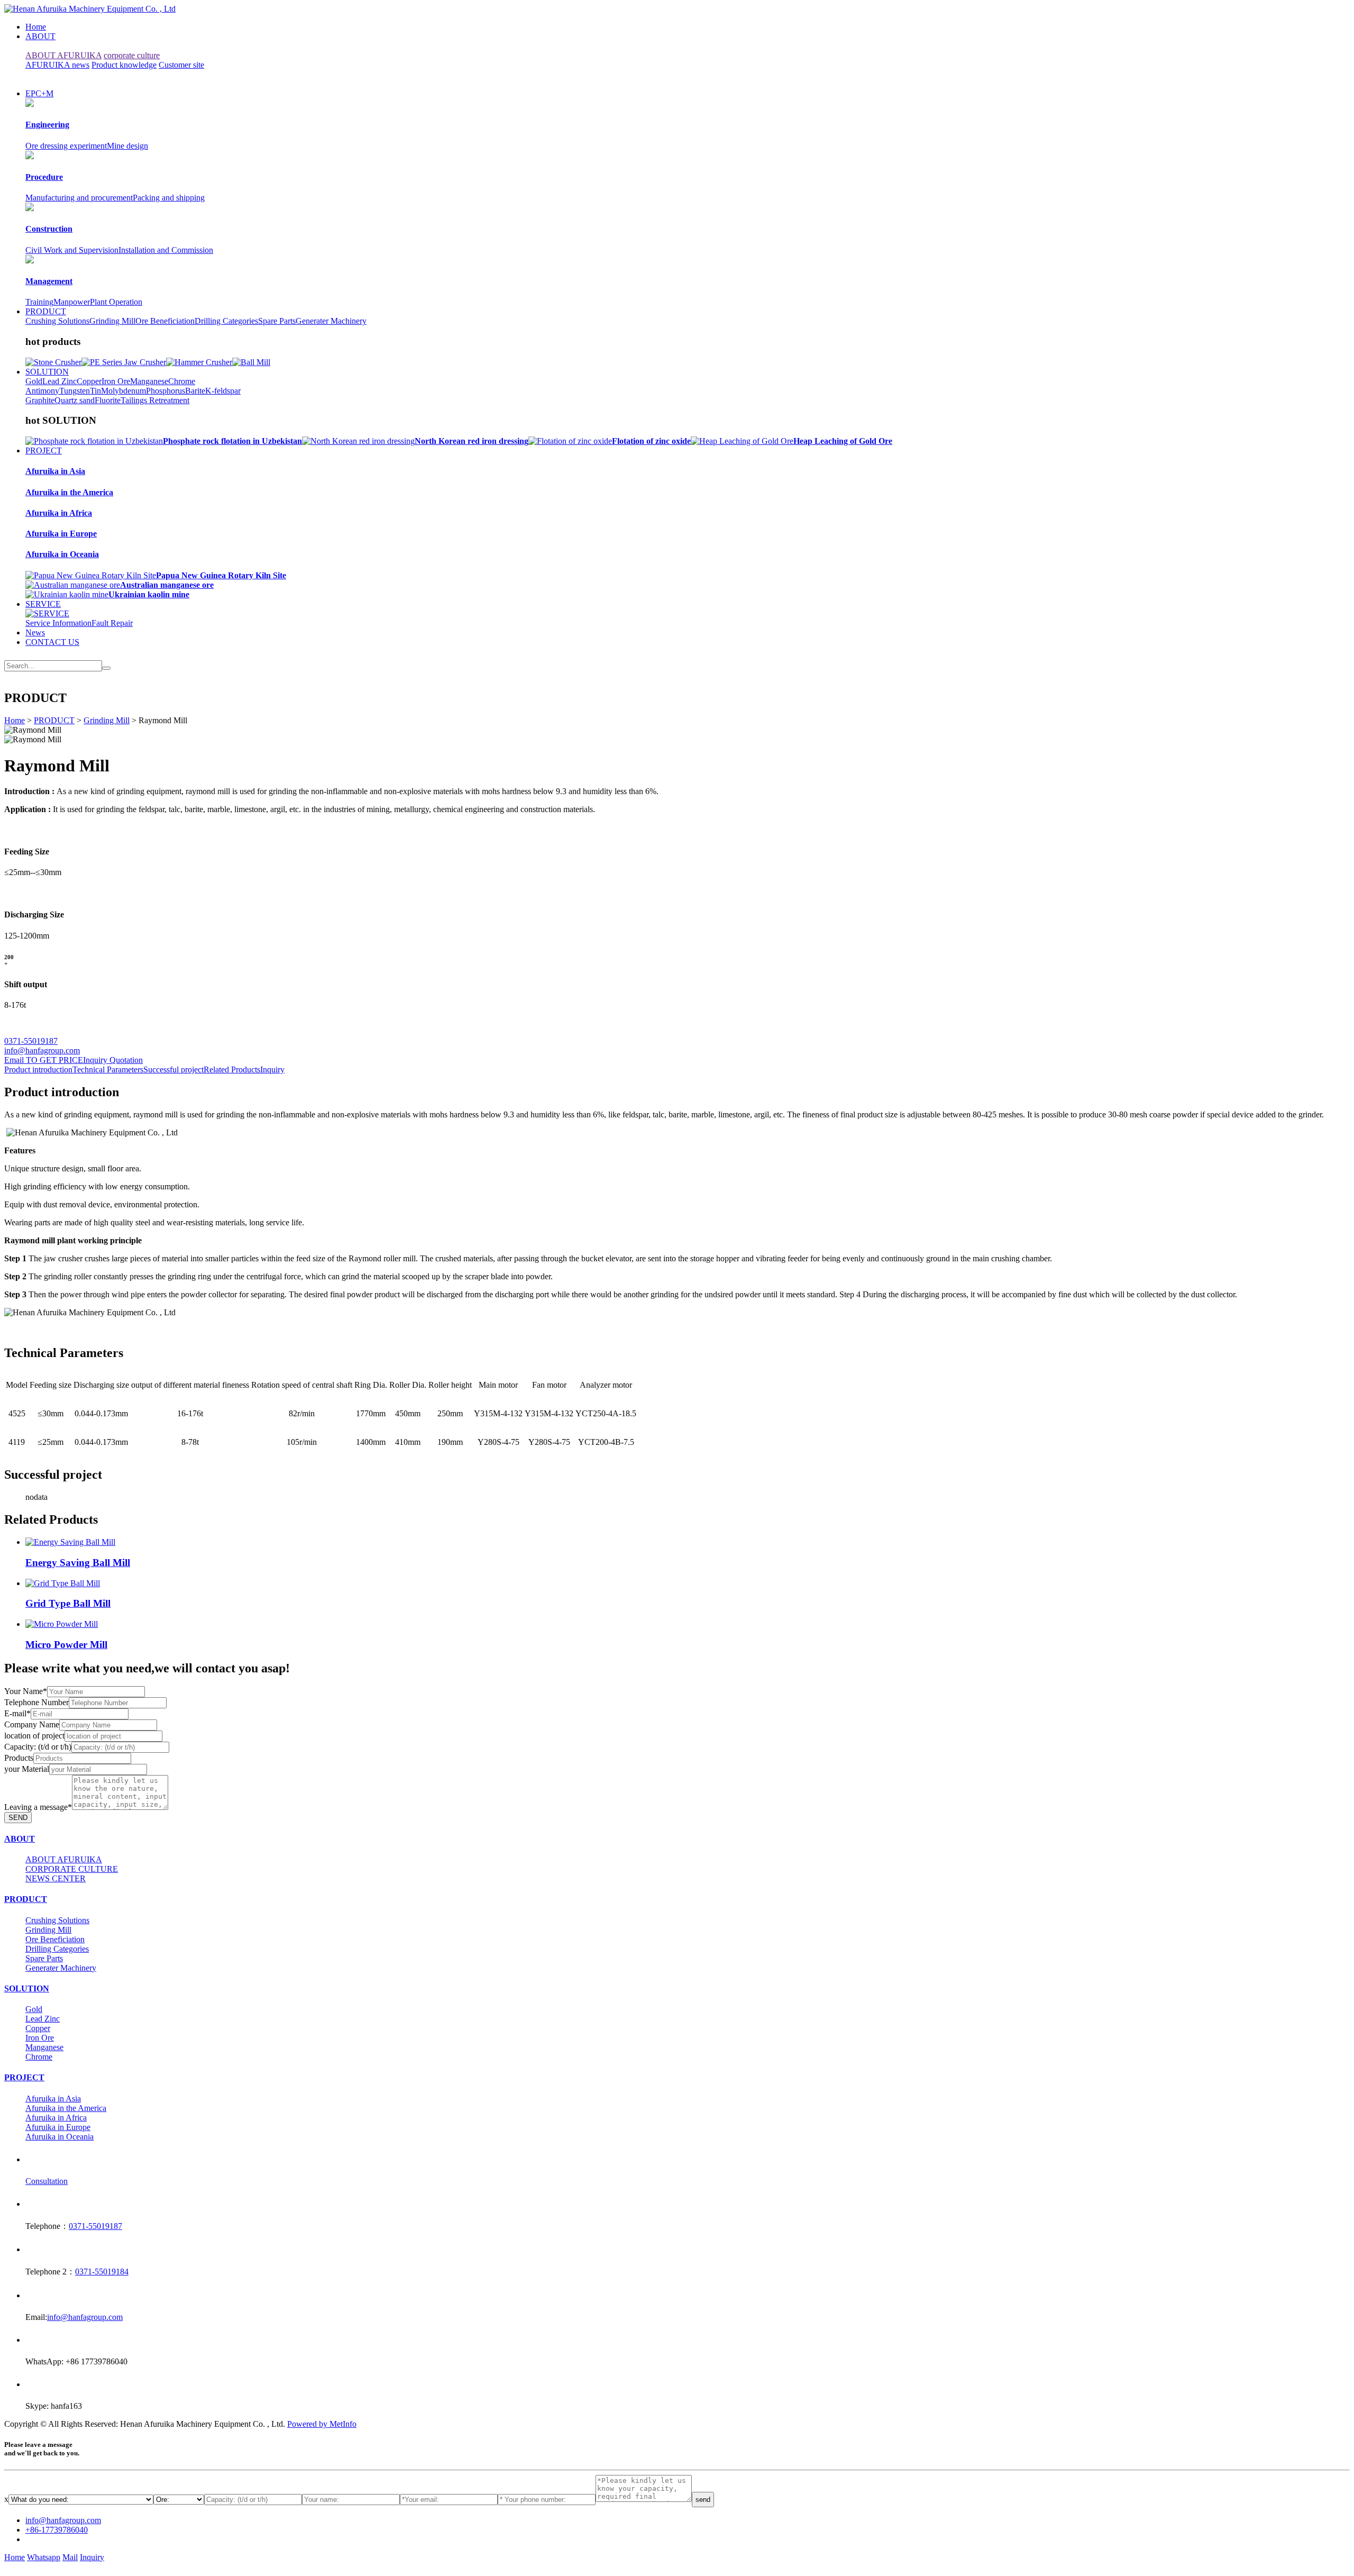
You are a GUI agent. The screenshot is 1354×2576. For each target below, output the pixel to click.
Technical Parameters (108, 1069)
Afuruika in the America (66, 2108)
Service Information (58, 623)
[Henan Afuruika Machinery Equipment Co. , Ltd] (90, 9)
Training (39, 302)
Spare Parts (277, 321)
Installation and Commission (166, 250)
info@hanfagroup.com (42, 1050)
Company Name (32, 1724)
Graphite (40, 400)
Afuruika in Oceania (60, 2137)
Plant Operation (116, 302)
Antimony (42, 391)
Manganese (149, 381)
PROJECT (44, 450)
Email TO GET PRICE (44, 1060)
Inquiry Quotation (113, 1060)
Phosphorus (166, 391)
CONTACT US (52, 642)
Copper (89, 381)
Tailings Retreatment (155, 400)
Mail (70, 2557)
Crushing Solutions (57, 321)
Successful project (173, 1069)
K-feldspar (223, 391)
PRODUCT (46, 311)
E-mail (17, 1713)
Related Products (232, 1069)
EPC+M (39, 93)
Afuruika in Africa (56, 2118)
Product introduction (38, 1069)
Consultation (47, 2181)
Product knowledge (124, 65)
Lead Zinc (60, 381)
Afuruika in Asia (53, 2099)
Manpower (72, 302)
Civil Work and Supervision (72, 250)
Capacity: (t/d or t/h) (38, 1747)
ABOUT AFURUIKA (63, 55)
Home (36, 27)
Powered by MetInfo (322, 2424)
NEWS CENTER (56, 1878)
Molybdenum (123, 391)
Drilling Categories (226, 321)
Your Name (26, 1691)
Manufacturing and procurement (79, 198)
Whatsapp (44, 2557)
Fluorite (108, 400)
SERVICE (43, 604)
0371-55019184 (102, 2272)
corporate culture (132, 55)
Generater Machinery (331, 321)
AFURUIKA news (57, 65)
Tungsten (75, 391)
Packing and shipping (169, 198)
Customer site (181, 65)
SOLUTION (47, 372)
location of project (34, 1736)
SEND (18, 1818)
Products (19, 1758)
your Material (27, 1769)
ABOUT (40, 36)
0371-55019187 (31, 1041)
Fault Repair (112, 623)
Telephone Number (36, 1702)
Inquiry (272, 1069)
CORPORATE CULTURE (72, 1869)
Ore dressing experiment (66, 146)
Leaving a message (38, 1807)
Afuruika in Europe (58, 2127)
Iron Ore (116, 381)
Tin (95, 391)
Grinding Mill (112, 321)
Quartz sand (75, 400)
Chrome (182, 381)
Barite (195, 391)
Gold (34, 381)
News (35, 632)
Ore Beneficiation (165, 321)
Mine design (127, 146)
